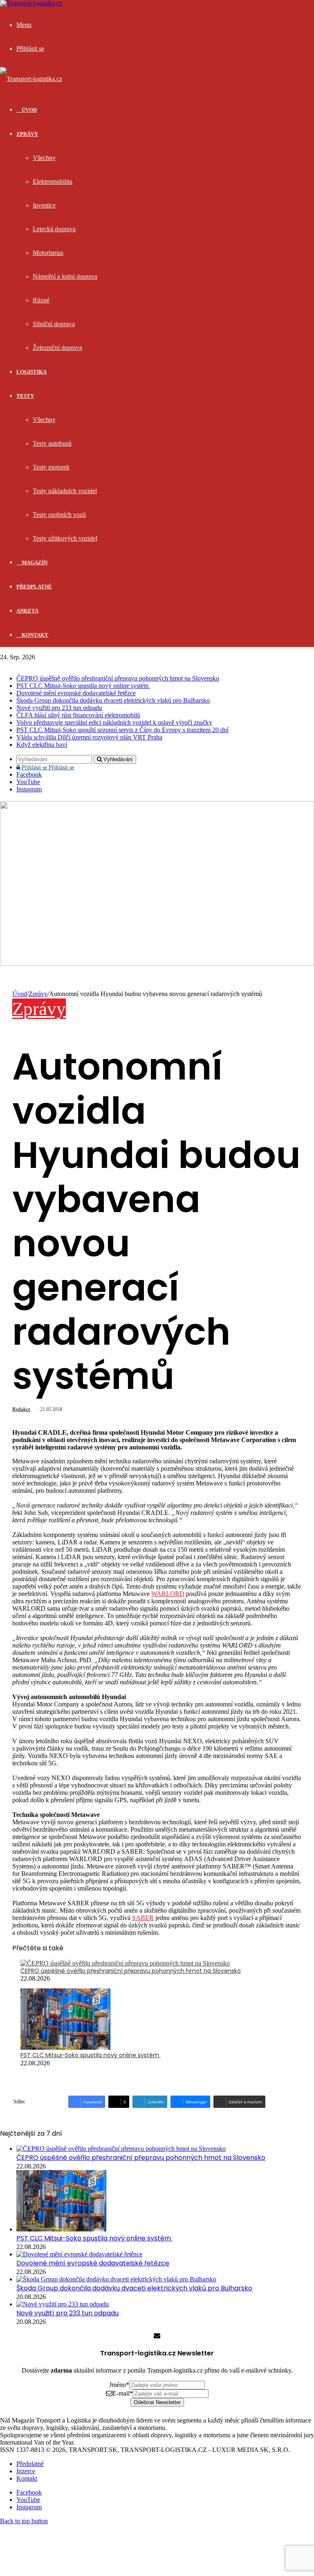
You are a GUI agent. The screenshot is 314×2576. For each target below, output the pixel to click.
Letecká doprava (54, 229)
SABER (143, 1918)
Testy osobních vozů (59, 515)
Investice (44, 205)
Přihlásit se (47, 767)
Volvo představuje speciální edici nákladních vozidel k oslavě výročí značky (114, 722)
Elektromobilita (53, 181)
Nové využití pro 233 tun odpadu (59, 708)
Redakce (21, 1409)
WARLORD (168, 1594)
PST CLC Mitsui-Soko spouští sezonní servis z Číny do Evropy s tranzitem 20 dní (122, 730)
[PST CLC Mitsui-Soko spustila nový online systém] (65, 2048)
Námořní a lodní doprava (65, 276)
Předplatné (34, 587)
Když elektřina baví (42, 745)
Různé (41, 300)
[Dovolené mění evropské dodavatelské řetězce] (79, 2254)
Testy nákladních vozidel (65, 491)
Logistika (31, 372)
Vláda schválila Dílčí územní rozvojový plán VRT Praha (89, 737)
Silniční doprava (54, 324)
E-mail (123, 2393)
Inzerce (26, 2471)
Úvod (20, 994)
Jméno (119, 2385)
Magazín (34, 562)
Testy (25, 396)
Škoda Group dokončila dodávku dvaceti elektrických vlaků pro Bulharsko (113, 700)
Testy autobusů (52, 443)
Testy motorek (51, 467)
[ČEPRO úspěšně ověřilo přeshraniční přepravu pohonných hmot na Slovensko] (125, 1963)
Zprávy (27, 134)
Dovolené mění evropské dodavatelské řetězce (76, 693)
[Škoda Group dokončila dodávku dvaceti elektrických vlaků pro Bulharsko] (116, 2279)
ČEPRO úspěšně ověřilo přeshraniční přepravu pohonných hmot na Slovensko (118, 678)
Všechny (44, 158)
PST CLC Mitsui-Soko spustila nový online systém (83, 686)
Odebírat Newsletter (157, 2402)
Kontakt (34, 635)
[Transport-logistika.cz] (31, 79)
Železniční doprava (57, 348)
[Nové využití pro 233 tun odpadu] (63, 2304)
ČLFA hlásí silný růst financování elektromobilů (78, 715)
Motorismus (48, 253)
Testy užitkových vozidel (65, 538)
